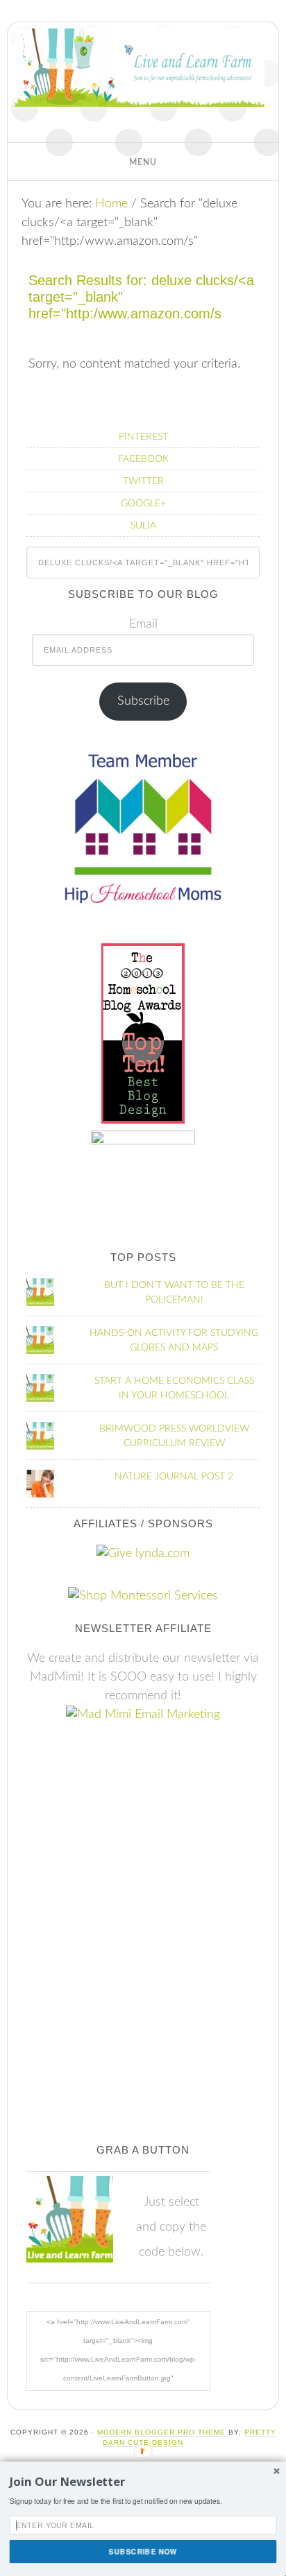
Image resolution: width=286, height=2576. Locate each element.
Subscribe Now (143, 2551)
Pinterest (143, 437)
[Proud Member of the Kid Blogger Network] (143, 1141)
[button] (143, 162)
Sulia (143, 526)
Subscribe (143, 701)
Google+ (143, 504)
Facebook (143, 459)
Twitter (143, 481)
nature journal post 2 (174, 1477)
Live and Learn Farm (140, 85)
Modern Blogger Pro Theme (161, 2432)
